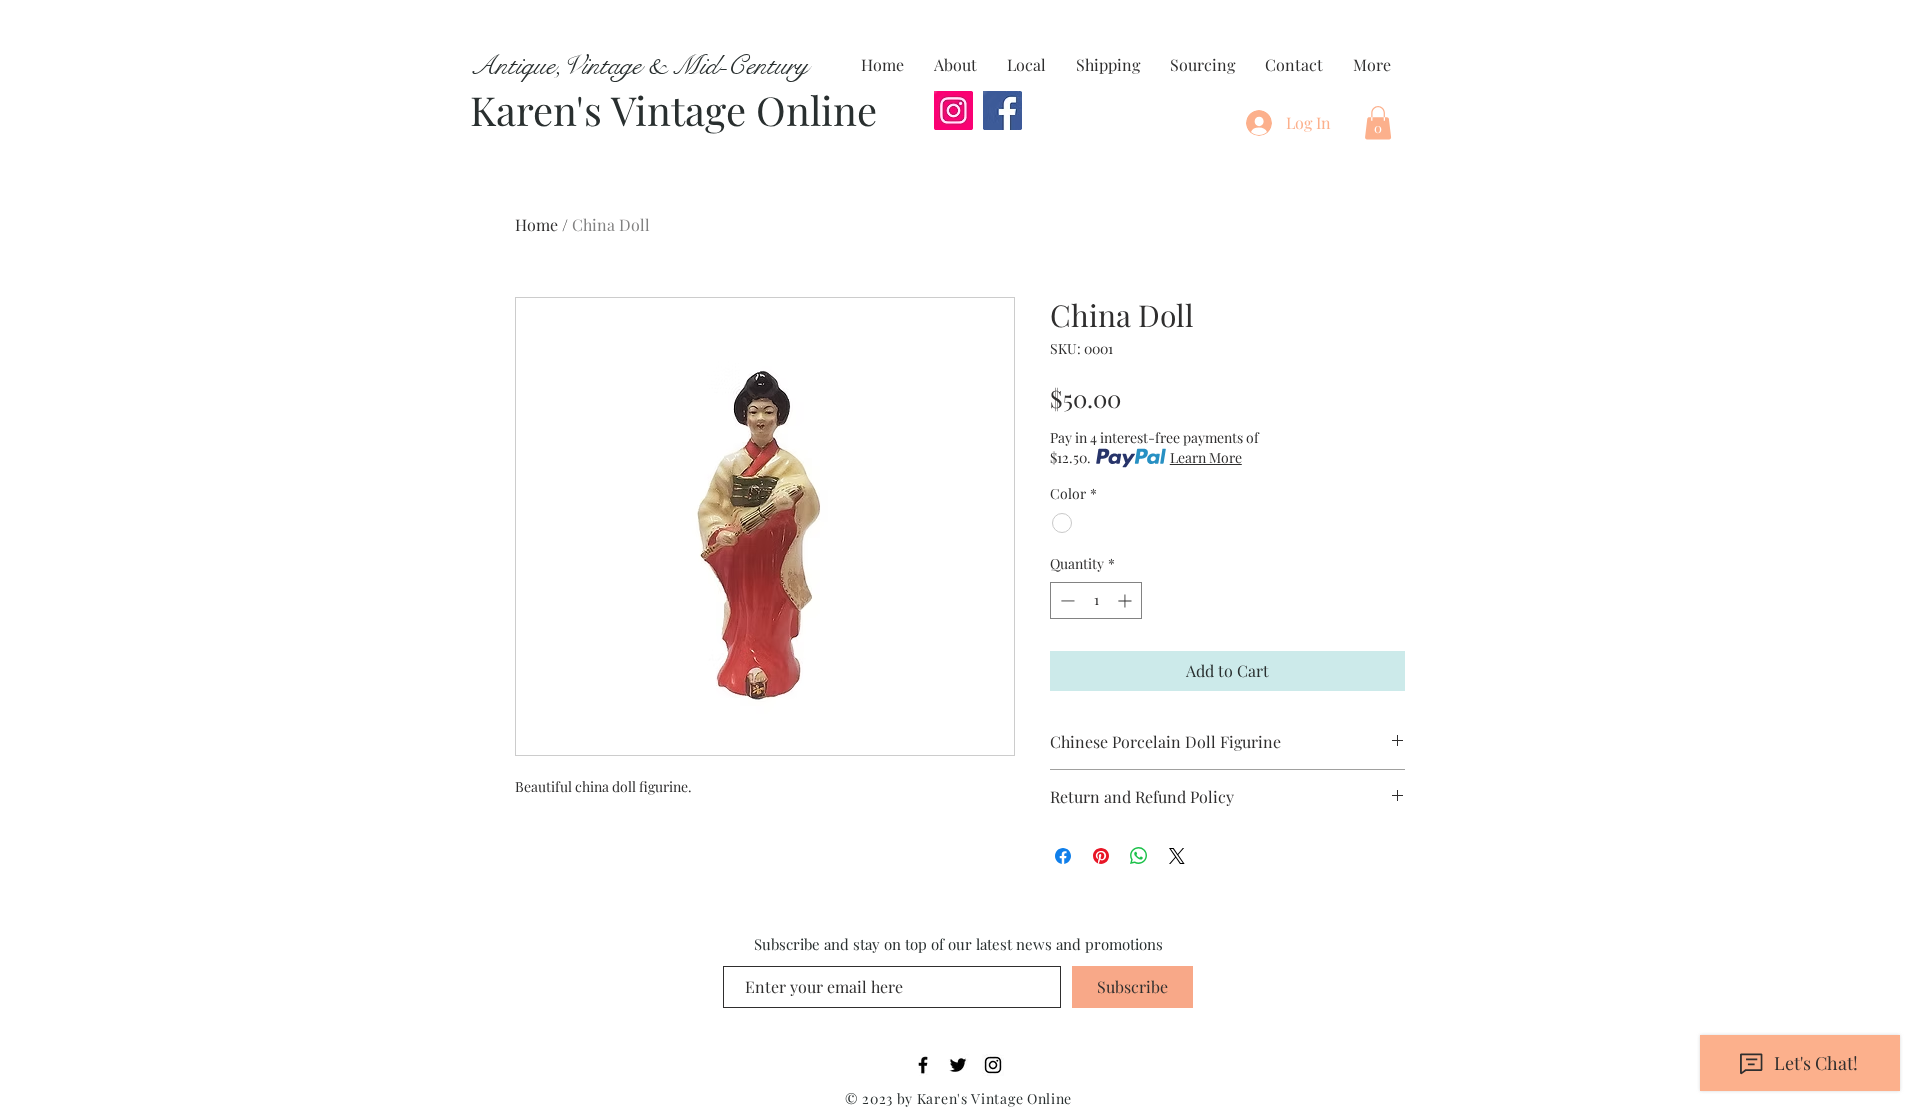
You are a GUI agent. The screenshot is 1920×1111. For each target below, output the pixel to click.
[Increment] (1126, 600)
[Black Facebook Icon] (923, 1065)
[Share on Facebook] (1063, 856)
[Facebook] (1002, 110)
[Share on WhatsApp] (1139, 856)
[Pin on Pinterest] (1101, 856)
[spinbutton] (1096, 600)
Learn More (1206, 457)
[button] (1378, 122)
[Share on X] (1177, 856)
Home (536, 224)
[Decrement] (1065, 600)
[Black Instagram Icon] (993, 1065)
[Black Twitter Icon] (958, 1065)
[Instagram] (953, 110)
